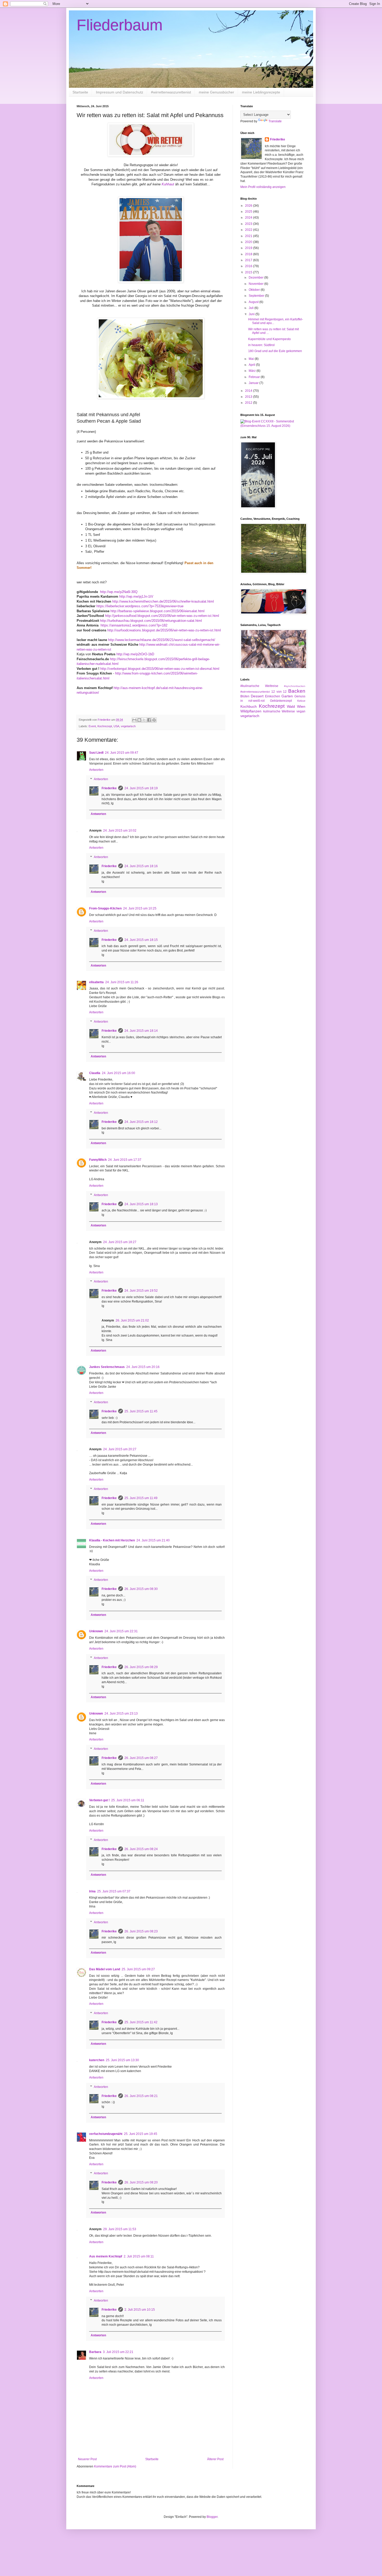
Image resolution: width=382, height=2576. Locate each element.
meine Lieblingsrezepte (261, 92)
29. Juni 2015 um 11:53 (120, 2229)
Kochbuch (249, 706)
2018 (249, 254)
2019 (249, 248)
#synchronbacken (295, 686)
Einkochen (273, 696)
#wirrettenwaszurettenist (171, 92)
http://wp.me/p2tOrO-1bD (135, 654)
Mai (252, 359)
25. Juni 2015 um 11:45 (141, 1411)
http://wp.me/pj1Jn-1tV (136, 596)
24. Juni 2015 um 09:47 (122, 753)
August (254, 302)
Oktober (255, 290)
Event (92, 726)
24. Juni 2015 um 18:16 (141, 866)
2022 (249, 230)
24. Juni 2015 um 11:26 (122, 982)
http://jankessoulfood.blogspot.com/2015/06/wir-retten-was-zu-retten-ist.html (162, 616)
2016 (249, 266)
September (257, 296)
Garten (287, 696)
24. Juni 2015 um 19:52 (141, 1291)
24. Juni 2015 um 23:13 (121, 1714)
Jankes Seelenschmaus (107, 1367)
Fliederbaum (120, 25)
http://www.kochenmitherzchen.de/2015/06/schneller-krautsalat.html (163, 601)
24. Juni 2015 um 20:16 (143, 1367)
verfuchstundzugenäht (106, 2134)
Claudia (95, 1073)
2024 (249, 218)
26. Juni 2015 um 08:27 (141, 1758)
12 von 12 (279, 692)
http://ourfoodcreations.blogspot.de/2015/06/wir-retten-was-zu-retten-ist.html (164, 630)
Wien (301, 706)
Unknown (96, 1631)
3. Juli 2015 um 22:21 (118, 2352)
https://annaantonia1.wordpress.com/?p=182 (134, 625)
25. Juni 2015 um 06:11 (128, 1800)
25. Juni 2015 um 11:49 (141, 1498)
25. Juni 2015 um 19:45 (141, 2134)
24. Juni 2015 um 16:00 (118, 1073)
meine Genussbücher (216, 92)
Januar (254, 383)
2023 (249, 224)
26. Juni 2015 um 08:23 (141, 1931)
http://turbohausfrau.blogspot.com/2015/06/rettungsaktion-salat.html (151, 621)
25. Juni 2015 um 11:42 (141, 2022)
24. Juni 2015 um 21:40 (153, 1540)
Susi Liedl (96, 753)
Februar (255, 377)
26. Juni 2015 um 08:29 (141, 1667)
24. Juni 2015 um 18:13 (141, 1204)
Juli (252, 308)
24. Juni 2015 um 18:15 (141, 940)
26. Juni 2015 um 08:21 (141, 2096)
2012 (249, 403)
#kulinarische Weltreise (259, 686)
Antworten (96, 770)
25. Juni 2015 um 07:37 (114, 1891)
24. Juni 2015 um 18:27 (120, 1242)
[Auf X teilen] (144, 720)
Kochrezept (105, 726)
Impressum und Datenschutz (120, 92)
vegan (301, 711)
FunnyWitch (98, 1160)
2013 (249, 397)
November (256, 284)
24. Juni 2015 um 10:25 (140, 908)
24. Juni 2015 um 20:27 (120, 1449)
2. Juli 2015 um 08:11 (139, 2256)
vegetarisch (128, 726)
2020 (249, 242)
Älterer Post (215, 2459)
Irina (92, 1891)
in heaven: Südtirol (261, 345)
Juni (252, 314)
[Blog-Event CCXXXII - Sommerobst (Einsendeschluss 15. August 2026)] (273, 426)
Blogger (212, 2517)
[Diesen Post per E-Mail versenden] (134, 720)
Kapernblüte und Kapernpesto (269, 339)
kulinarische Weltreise (279, 711)
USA (116, 726)
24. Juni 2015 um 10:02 (120, 831)
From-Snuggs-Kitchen (105, 908)
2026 (249, 206)
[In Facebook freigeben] (149, 720)
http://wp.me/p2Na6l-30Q (119, 592)
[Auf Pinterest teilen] (154, 720)
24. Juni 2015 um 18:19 (141, 788)
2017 (249, 260)
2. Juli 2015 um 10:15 (140, 2310)
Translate (275, 121)
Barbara (95, 2352)
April (252, 365)
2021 (249, 236)
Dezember (256, 278)
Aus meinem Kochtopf (106, 2256)
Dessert (257, 696)
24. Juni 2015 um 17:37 (125, 1160)
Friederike (109, 788)
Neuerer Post (87, 2459)
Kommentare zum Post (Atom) (115, 2466)
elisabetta (96, 982)
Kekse (301, 701)
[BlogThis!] (139, 720)
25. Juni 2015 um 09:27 (138, 1969)
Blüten (245, 696)
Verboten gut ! (99, 1800)
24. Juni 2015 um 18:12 (141, 1122)
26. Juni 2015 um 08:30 (141, 1589)
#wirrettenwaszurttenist (255, 692)
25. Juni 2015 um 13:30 (122, 2060)
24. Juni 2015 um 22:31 (121, 1631)
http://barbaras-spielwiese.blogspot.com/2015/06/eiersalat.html (157, 611)
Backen (297, 691)
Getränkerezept (281, 701)
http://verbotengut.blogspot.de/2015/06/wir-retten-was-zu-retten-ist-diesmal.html (160, 669)
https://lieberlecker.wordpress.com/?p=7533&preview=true (140, 606)
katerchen (97, 2060)
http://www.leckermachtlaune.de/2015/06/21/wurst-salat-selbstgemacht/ (162, 640)
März (253, 371)
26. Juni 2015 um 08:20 (141, 2182)
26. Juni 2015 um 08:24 (141, 1849)
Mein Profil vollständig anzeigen (263, 187)
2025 (249, 212)
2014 (249, 391)
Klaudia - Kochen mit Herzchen (112, 1540)
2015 (249, 272)
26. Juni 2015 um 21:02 (132, 1320)
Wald (291, 706)
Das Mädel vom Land (105, 1969)
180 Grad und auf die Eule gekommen (275, 351)
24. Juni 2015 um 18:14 (141, 1031)
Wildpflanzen (251, 711)
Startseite (80, 92)
